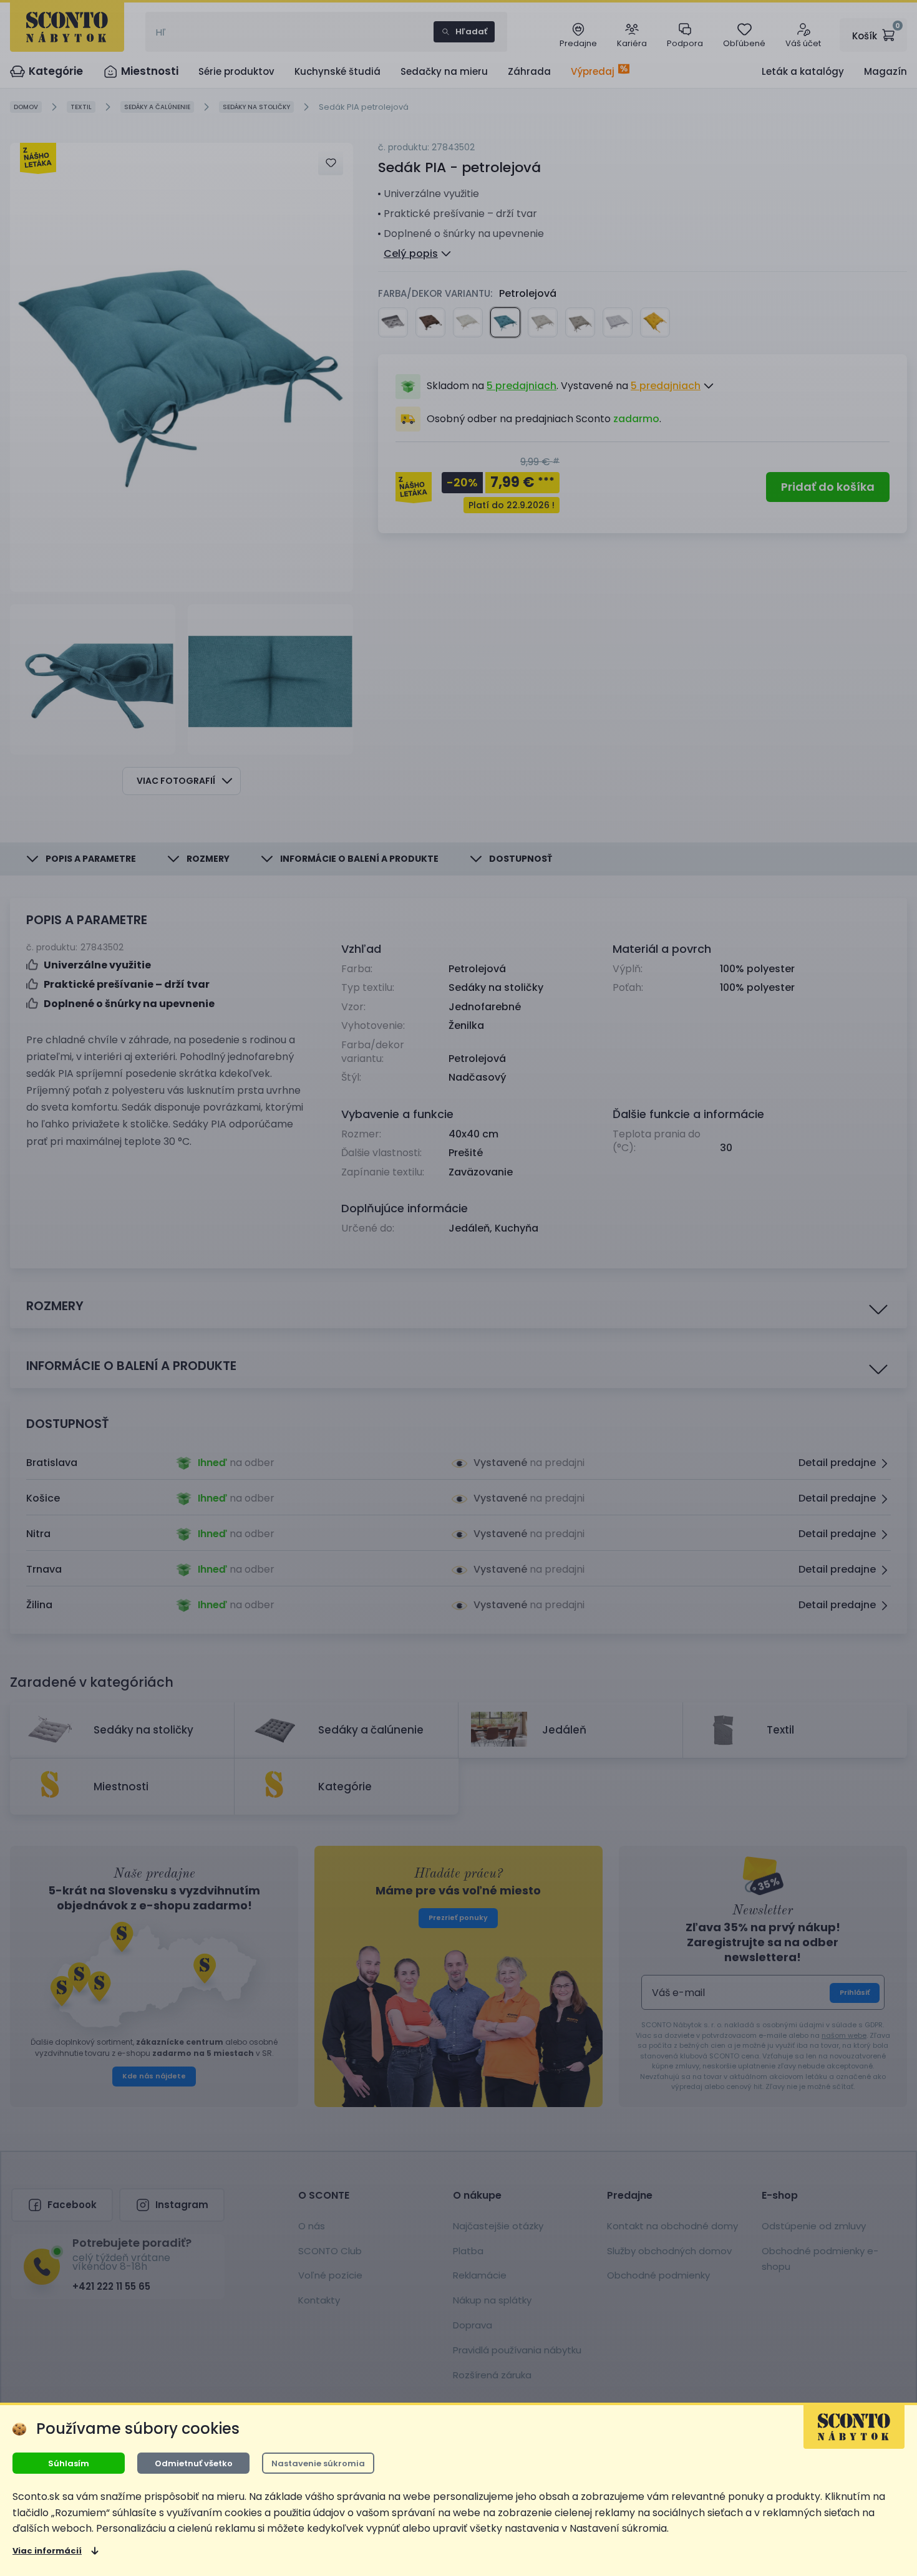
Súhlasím (69, 2463)
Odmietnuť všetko (194, 2463)
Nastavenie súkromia (318, 2463)
